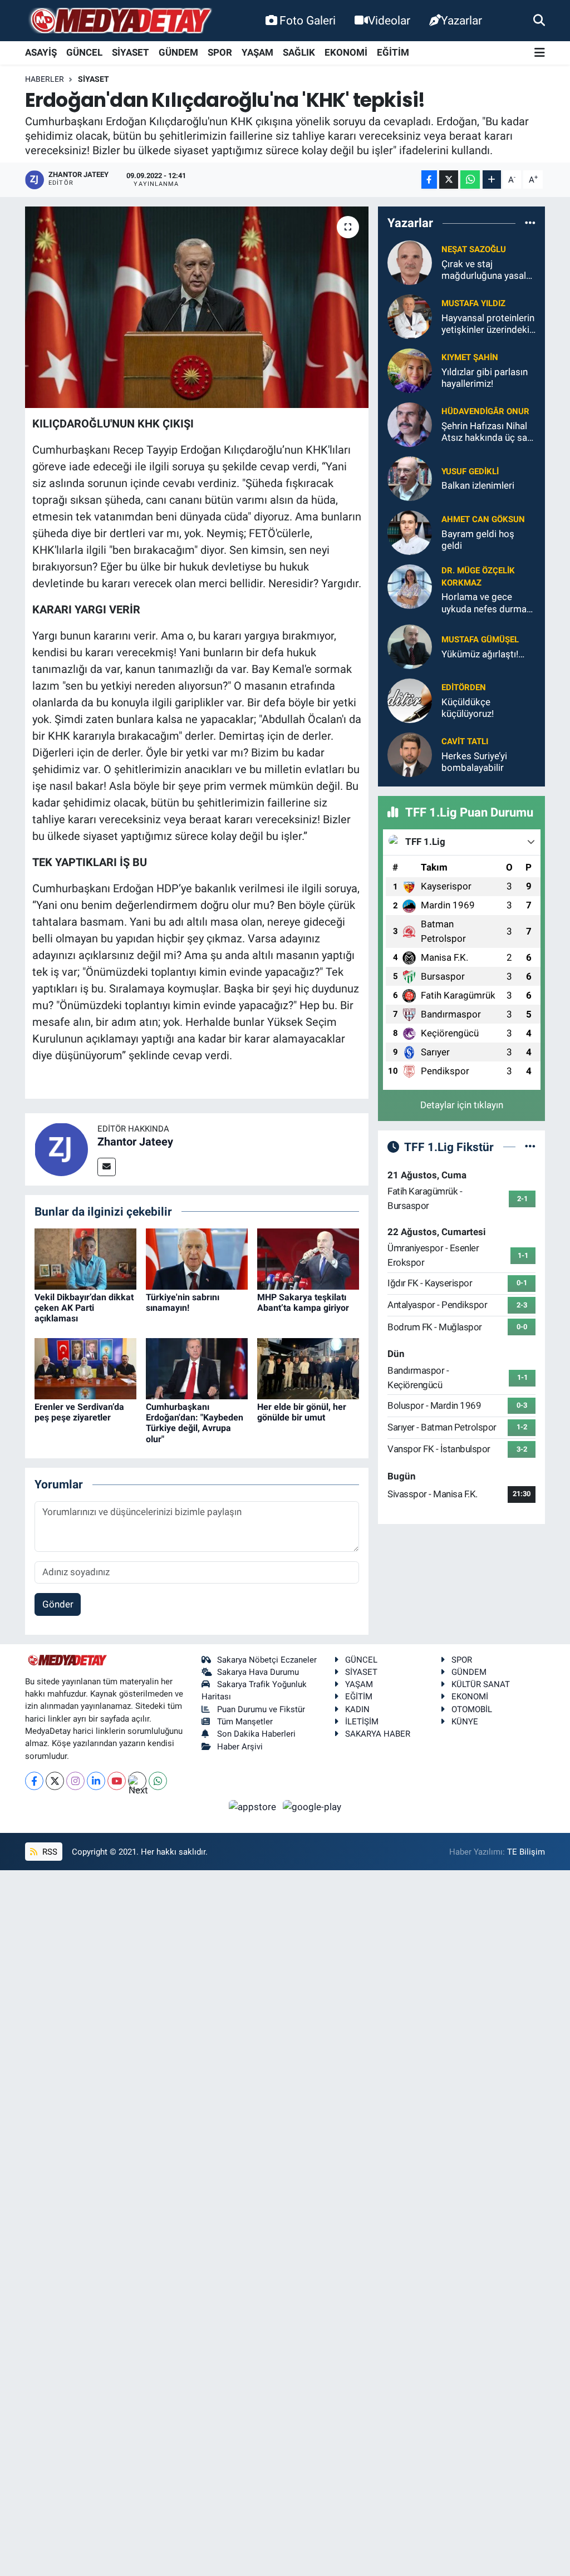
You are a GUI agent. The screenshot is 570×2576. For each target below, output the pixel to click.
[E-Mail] (107, 1167)
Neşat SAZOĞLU (474, 249)
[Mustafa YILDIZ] (410, 316)
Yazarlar (461, 20)
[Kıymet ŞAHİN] (410, 370)
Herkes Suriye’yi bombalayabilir (474, 762)
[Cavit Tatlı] (410, 754)
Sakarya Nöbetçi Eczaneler (267, 1660)
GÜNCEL (84, 52)
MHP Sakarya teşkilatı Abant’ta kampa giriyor (303, 1302)
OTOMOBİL (472, 1709)
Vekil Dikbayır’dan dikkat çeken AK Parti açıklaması (84, 1308)
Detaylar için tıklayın (462, 1105)
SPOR (220, 52)
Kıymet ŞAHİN (470, 357)
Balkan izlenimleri (478, 485)
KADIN (357, 1709)
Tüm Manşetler (245, 1722)
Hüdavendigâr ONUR (485, 411)
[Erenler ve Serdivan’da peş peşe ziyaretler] (85, 1368)
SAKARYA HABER (378, 1734)
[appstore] (254, 1806)
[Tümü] (530, 223)
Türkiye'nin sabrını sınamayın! (183, 1302)
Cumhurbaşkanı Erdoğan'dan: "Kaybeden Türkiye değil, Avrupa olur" (195, 1423)
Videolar (389, 20)
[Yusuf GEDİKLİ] (410, 478)
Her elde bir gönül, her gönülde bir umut (302, 1412)
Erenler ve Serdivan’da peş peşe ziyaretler (79, 1412)
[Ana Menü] (540, 53)
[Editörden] (410, 700)
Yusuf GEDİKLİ (470, 471)
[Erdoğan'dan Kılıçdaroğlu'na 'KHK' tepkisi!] (197, 307)
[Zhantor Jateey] (61, 1148)
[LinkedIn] (96, 1781)
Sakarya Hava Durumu (258, 1672)
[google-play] (312, 1806)
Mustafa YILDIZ (473, 303)
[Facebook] (34, 1781)
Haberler (45, 79)
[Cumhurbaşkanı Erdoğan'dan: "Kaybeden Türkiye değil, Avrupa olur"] (197, 1368)
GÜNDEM (178, 52)
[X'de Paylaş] (449, 180)
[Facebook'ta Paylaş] (429, 180)
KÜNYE (465, 1722)
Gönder (58, 1604)
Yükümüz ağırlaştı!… (483, 654)
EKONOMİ (346, 52)
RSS (49, 1852)
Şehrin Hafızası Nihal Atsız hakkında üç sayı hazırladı (488, 432)
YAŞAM (257, 52)
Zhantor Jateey (135, 1142)
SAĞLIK (299, 52)
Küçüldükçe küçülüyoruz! (468, 708)
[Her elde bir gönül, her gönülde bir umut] (308, 1368)
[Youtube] (117, 1781)
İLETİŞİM (362, 1722)
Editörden (464, 687)
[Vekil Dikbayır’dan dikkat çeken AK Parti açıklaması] (85, 1258)
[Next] (137, 1781)
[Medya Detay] (120, 21)
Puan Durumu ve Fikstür (261, 1709)
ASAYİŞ (41, 52)
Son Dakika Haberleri (256, 1734)
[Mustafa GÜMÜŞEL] (410, 646)
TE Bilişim (526, 1852)
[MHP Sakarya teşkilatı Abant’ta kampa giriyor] (308, 1258)
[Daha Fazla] (492, 180)
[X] (55, 1781)
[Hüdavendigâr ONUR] (410, 424)
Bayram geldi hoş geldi (478, 540)
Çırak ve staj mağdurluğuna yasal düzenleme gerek (484, 270)
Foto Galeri (308, 20)
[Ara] (539, 20)
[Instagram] (75, 1781)
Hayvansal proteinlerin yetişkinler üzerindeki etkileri (488, 324)
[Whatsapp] (158, 1781)
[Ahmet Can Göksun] (410, 532)
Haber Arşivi (240, 1747)
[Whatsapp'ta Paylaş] (470, 180)
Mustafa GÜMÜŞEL (480, 640)
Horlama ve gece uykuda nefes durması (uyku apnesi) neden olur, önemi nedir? (488, 603)
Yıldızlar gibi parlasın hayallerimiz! (485, 378)
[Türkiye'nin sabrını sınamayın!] (197, 1258)
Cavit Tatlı (465, 741)
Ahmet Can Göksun (483, 519)
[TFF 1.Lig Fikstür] (530, 1147)
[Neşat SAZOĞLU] (410, 262)
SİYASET (131, 52)
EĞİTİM (393, 52)
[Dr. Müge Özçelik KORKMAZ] (410, 586)
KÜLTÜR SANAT (481, 1684)
